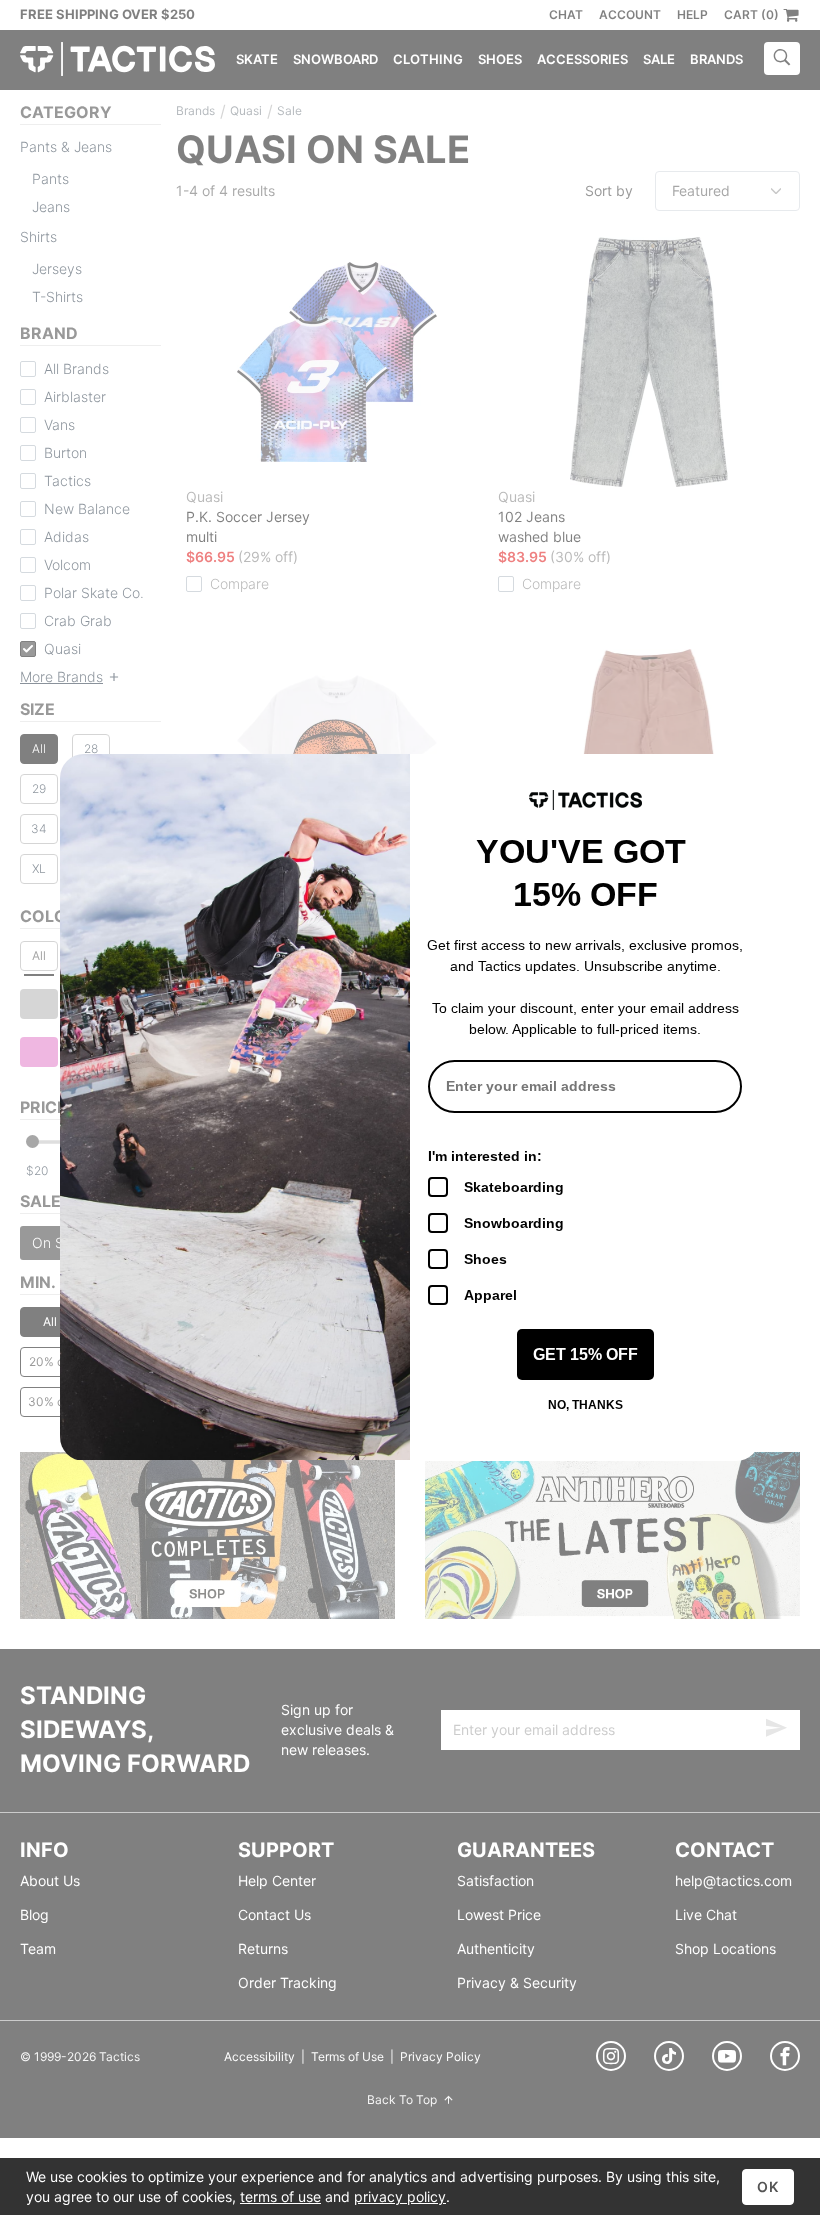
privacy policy (400, 2196)
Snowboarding (514, 1223)
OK (768, 2186)
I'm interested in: (485, 1156)
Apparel (490, 1295)
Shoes (485, 1259)
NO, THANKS (585, 1405)
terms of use (280, 2196)
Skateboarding (514, 1187)
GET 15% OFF (585, 1354)
